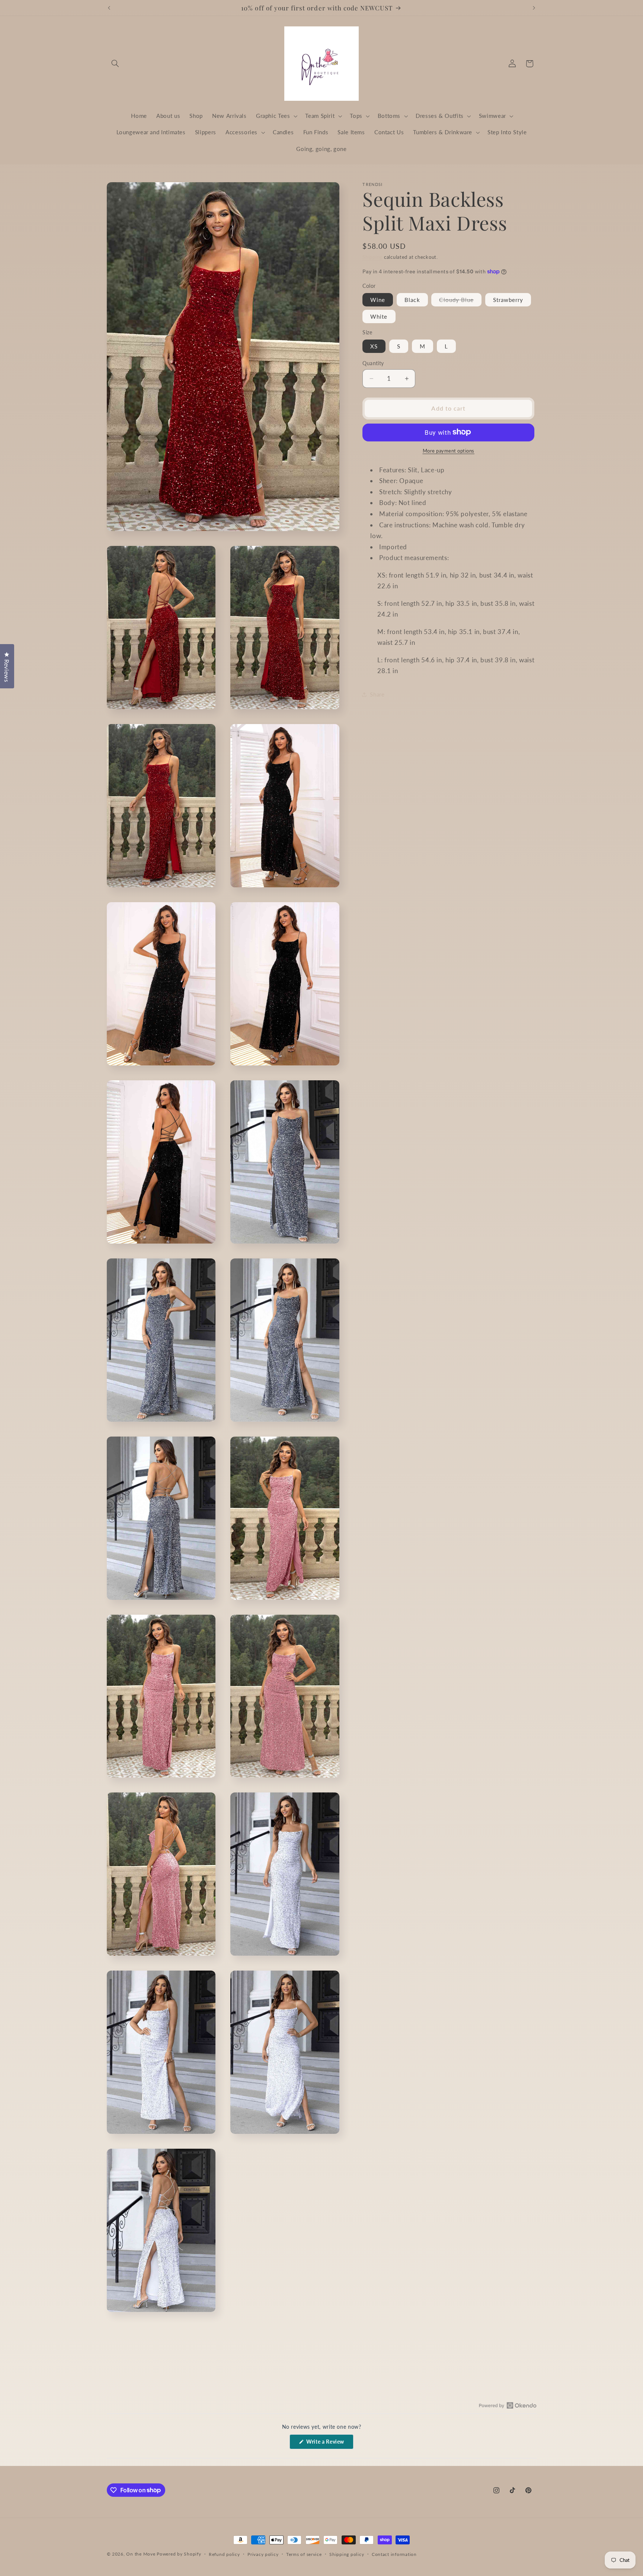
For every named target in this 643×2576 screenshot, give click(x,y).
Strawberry (508, 299)
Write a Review (329, 2444)
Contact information (394, 2554)
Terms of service (304, 2554)
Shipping (372, 257)
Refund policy (224, 2554)
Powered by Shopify (179, 2554)
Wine (378, 299)
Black (412, 299)
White (379, 316)
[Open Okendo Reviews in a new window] (508, 2405)
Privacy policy (263, 2554)
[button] (115, 64)
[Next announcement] (534, 8)
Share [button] (377, 694)
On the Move (141, 2554)
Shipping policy (347, 2554)
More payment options (449, 451)
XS (374, 346)
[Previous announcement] (109, 8)
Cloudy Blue (460, 301)
